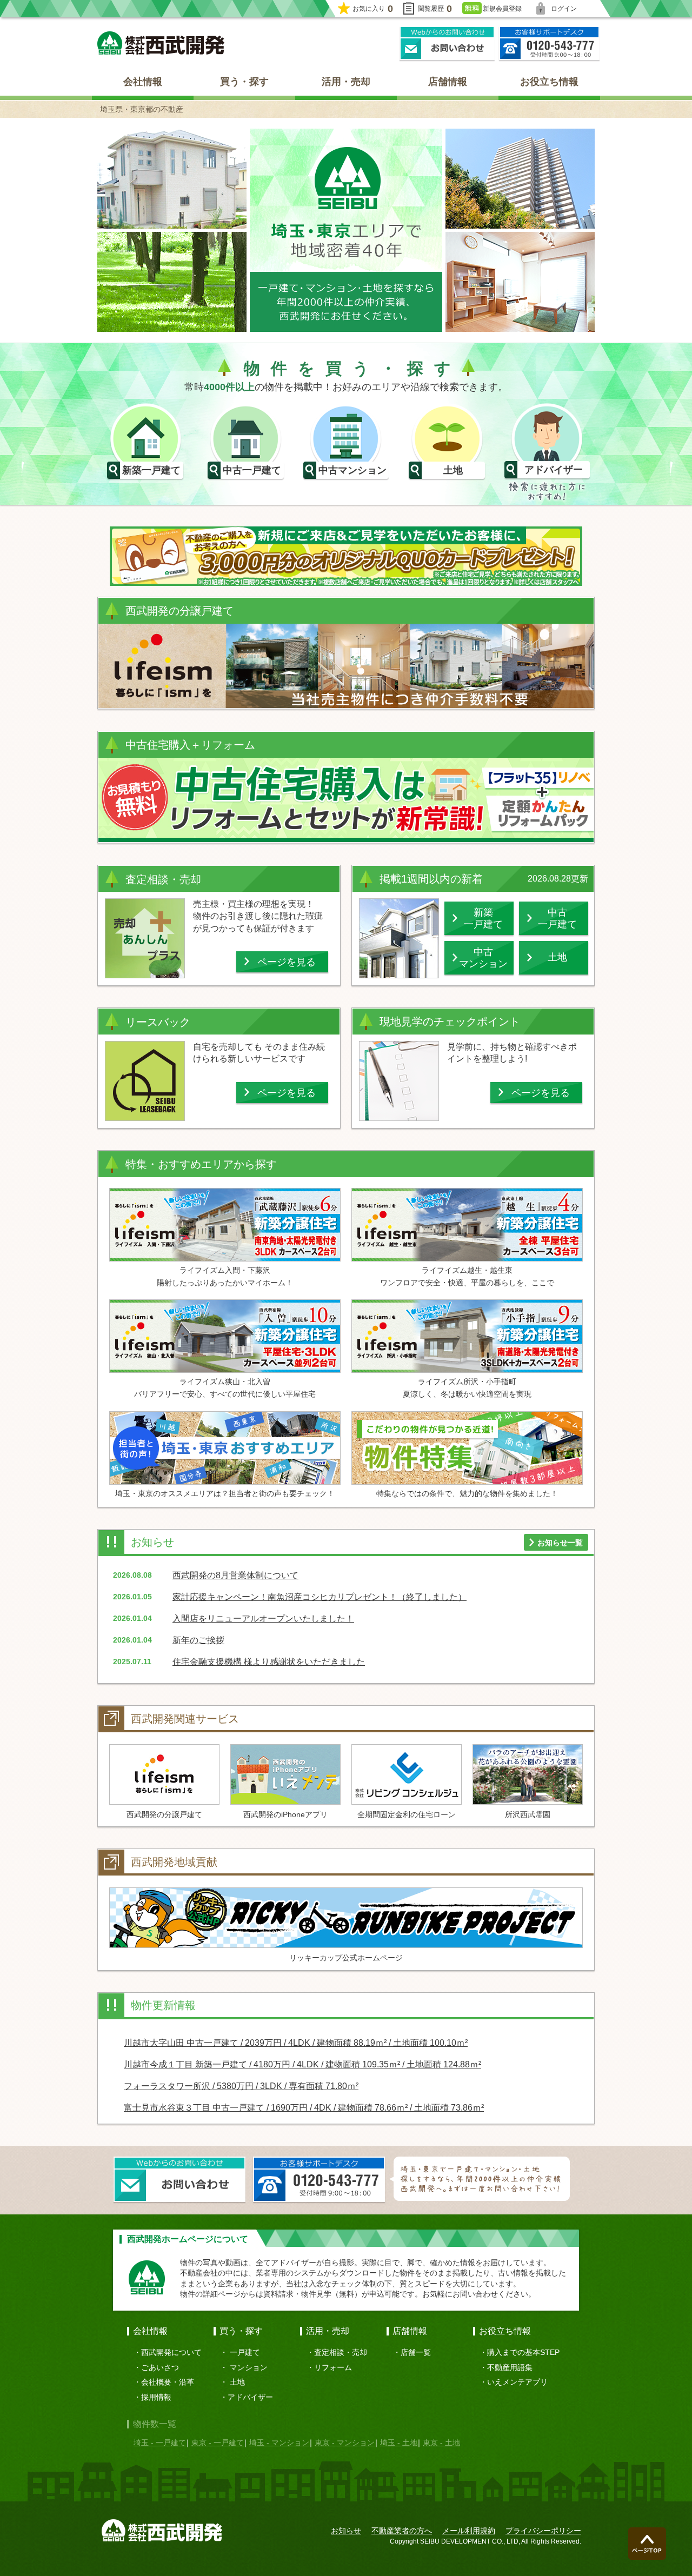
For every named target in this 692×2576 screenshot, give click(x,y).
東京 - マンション (345, 2442)
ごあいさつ (160, 2367)
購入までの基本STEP (523, 2352)
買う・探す (244, 82)
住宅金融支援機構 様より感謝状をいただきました (269, 1662)
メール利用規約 (469, 2531)
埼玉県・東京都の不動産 (142, 109)
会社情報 (143, 82)
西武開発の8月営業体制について (235, 1575)
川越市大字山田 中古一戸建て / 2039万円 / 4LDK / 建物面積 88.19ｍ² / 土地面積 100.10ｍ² (296, 2043)
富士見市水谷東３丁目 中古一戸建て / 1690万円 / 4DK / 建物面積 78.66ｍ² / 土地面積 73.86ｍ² (304, 2108)
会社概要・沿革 (168, 2382)
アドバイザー (250, 2397)
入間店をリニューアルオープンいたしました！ (263, 1619)
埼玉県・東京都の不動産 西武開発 (161, 43)
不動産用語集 (510, 2367)
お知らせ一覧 (560, 1543)
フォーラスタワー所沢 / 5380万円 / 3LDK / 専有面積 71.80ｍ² (241, 2086)
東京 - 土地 (441, 2442)
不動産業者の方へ (402, 2531)
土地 (237, 2382)
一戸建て (245, 2352)
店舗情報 (448, 82)
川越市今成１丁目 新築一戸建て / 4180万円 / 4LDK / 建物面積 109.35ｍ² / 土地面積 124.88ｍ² (302, 2064)
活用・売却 (346, 82)
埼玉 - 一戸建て (160, 2442)
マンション (249, 2367)
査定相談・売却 (341, 2352)
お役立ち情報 (549, 82)
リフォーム (333, 2367)
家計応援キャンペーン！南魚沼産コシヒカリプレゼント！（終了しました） (320, 1597)
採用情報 (156, 2397)
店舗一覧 (416, 2352)
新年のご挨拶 (198, 1640)
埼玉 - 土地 (399, 2442)
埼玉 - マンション (279, 2442)
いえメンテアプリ (517, 2382)
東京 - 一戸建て (218, 2442)
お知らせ (346, 2531)
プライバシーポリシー (543, 2531)
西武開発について (171, 2352)
